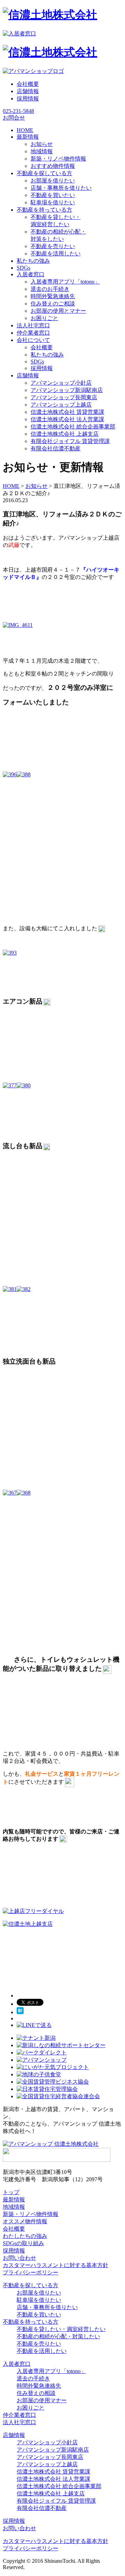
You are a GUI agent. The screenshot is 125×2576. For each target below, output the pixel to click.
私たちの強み (47, 355)
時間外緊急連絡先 (53, 296)
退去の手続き (33, 2378)
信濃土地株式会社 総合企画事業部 (73, 427)
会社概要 (28, 84)
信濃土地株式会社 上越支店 (65, 434)
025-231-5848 (18, 111)
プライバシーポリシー (31, 2272)
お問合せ (14, 118)
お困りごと (44, 318)
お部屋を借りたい (53, 181)
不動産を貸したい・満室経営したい (61, 2329)
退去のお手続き (50, 289)
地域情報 (42, 151)
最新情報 (14, 2199)
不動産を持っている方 (31, 2322)
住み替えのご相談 (53, 304)
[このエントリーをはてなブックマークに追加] (20, 2012)
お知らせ (42, 144)
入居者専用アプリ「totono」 (65, 282)
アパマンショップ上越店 (61, 405)
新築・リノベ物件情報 (58, 159)
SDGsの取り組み (23, 2243)
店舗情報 (28, 91)
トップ (11, 2192)
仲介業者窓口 (19, 2415)
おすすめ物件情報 (53, 166)
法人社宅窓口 (19, 2422)
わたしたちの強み (25, 2236)
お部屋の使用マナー (42, 2400)
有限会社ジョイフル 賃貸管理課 (70, 441)
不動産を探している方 (31, 2285)
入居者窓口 (17, 2364)
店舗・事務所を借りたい (61, 188)
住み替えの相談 (36, 2393)
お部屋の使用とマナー (58, 311)
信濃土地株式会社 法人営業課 (67, 419)
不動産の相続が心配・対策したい (58, 2336)
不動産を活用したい (56, 253)
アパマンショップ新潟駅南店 (67, 390)
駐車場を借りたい (53, 202)
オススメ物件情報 (25, 2221)
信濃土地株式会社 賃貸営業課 (67, 412)
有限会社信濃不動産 (56, 448)
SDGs (37, 362)
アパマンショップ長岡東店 (64, 397)
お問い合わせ (19, 2258)
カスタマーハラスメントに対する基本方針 (56, 2265)
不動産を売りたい (53, 246)
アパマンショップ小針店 (61, 383)
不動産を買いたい (53, 195)
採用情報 (28, 99)
